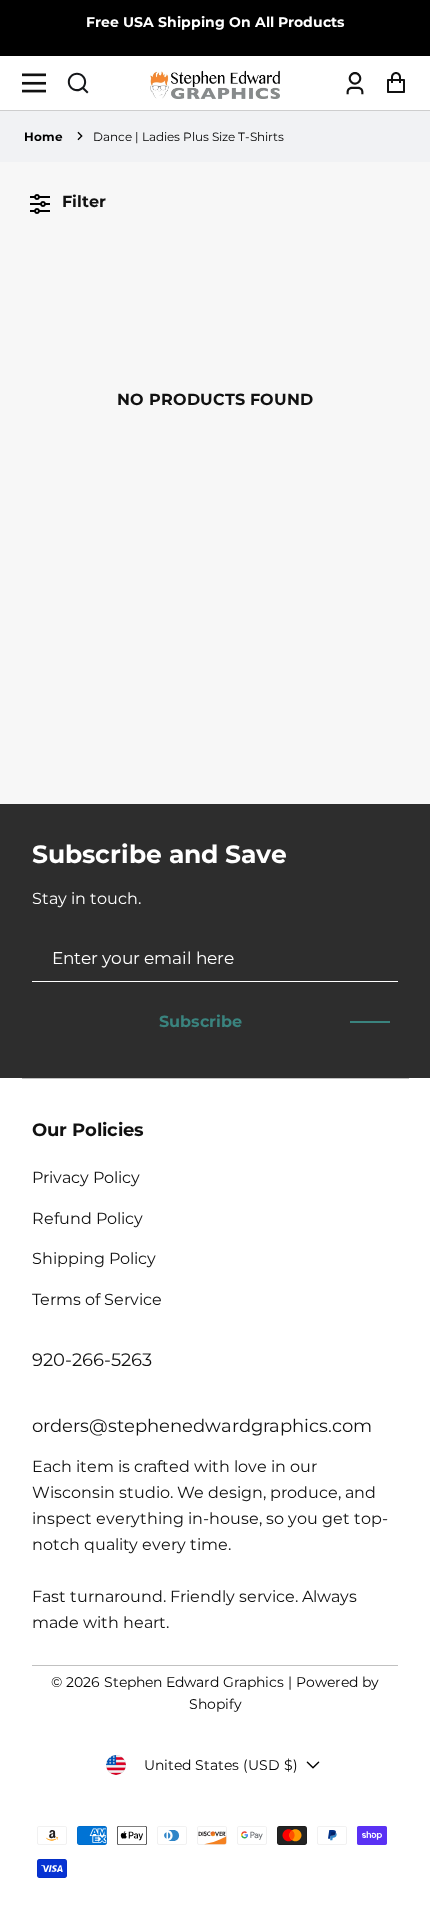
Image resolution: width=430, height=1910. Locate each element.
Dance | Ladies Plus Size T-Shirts (188, 136)
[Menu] (39, 83)
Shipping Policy (94, 1258)
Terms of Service (97, 1299)
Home (43, 136)
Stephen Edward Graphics (194, 1682)
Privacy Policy (86, 1177)
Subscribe (200, 1021)
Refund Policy (87, 1218)
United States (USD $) (221, 1765)
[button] (78, 83)
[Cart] (390, 83)
